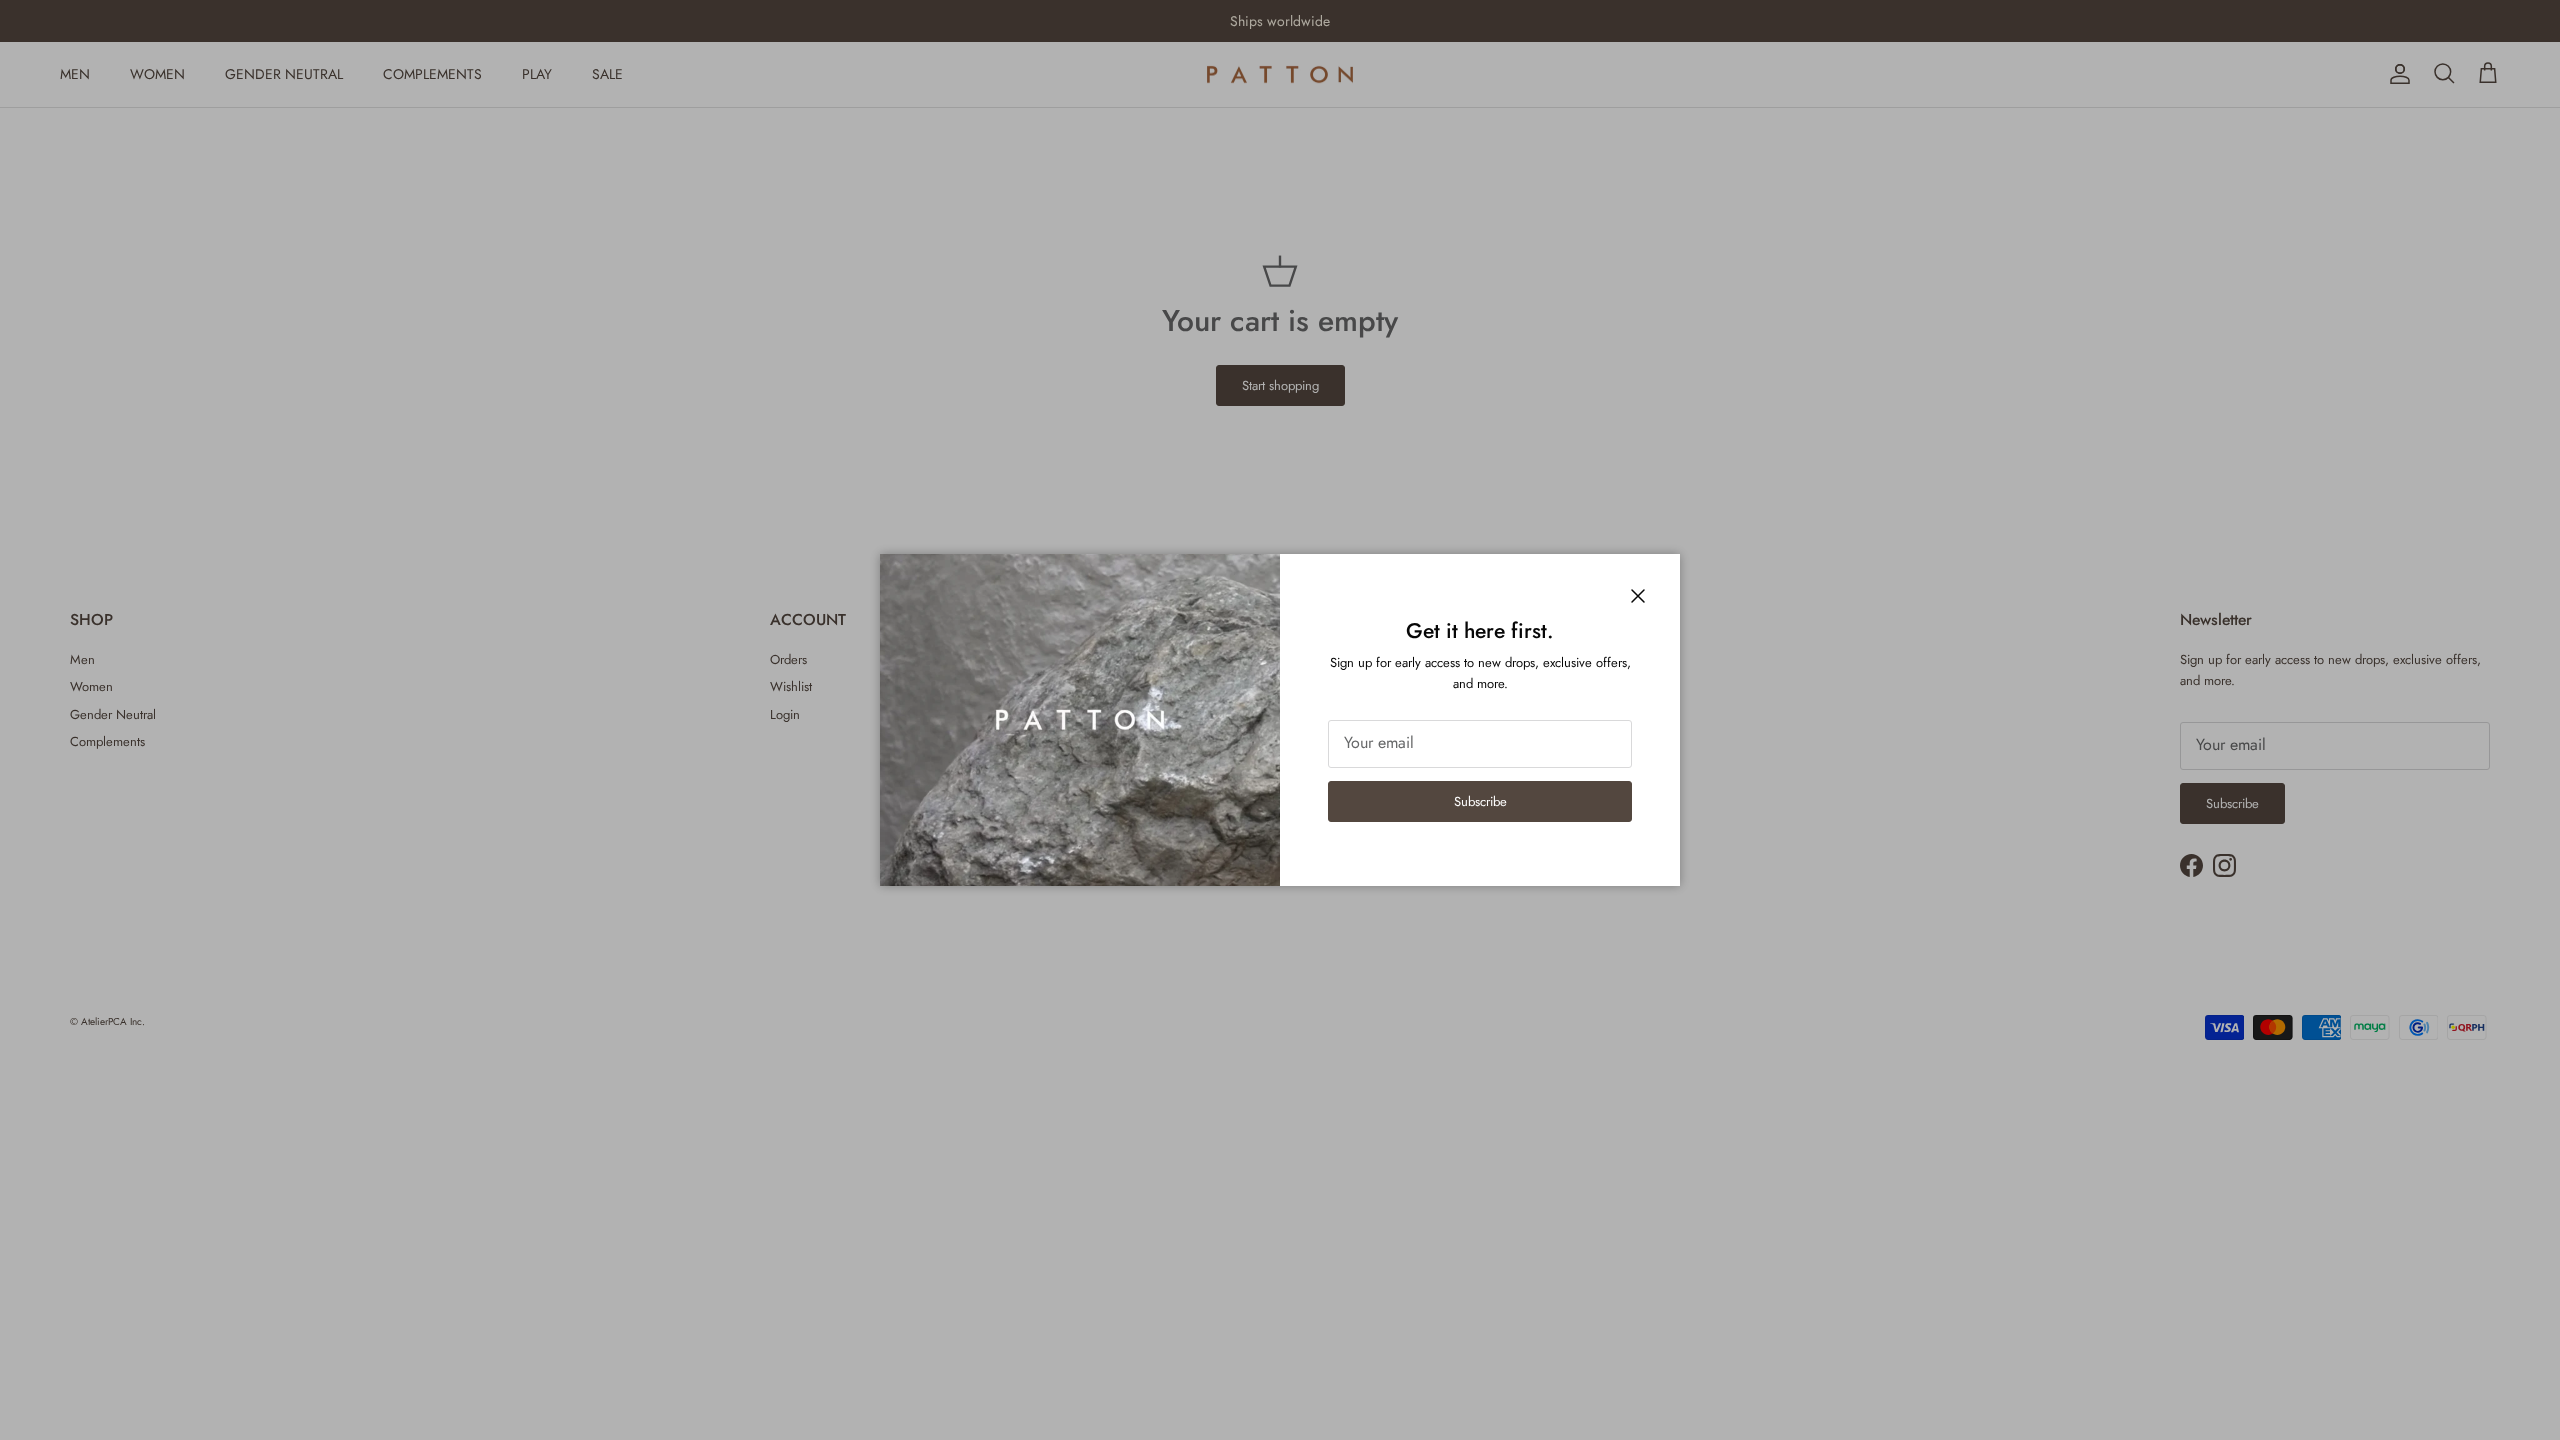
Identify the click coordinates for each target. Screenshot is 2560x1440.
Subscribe (1480, 801)
